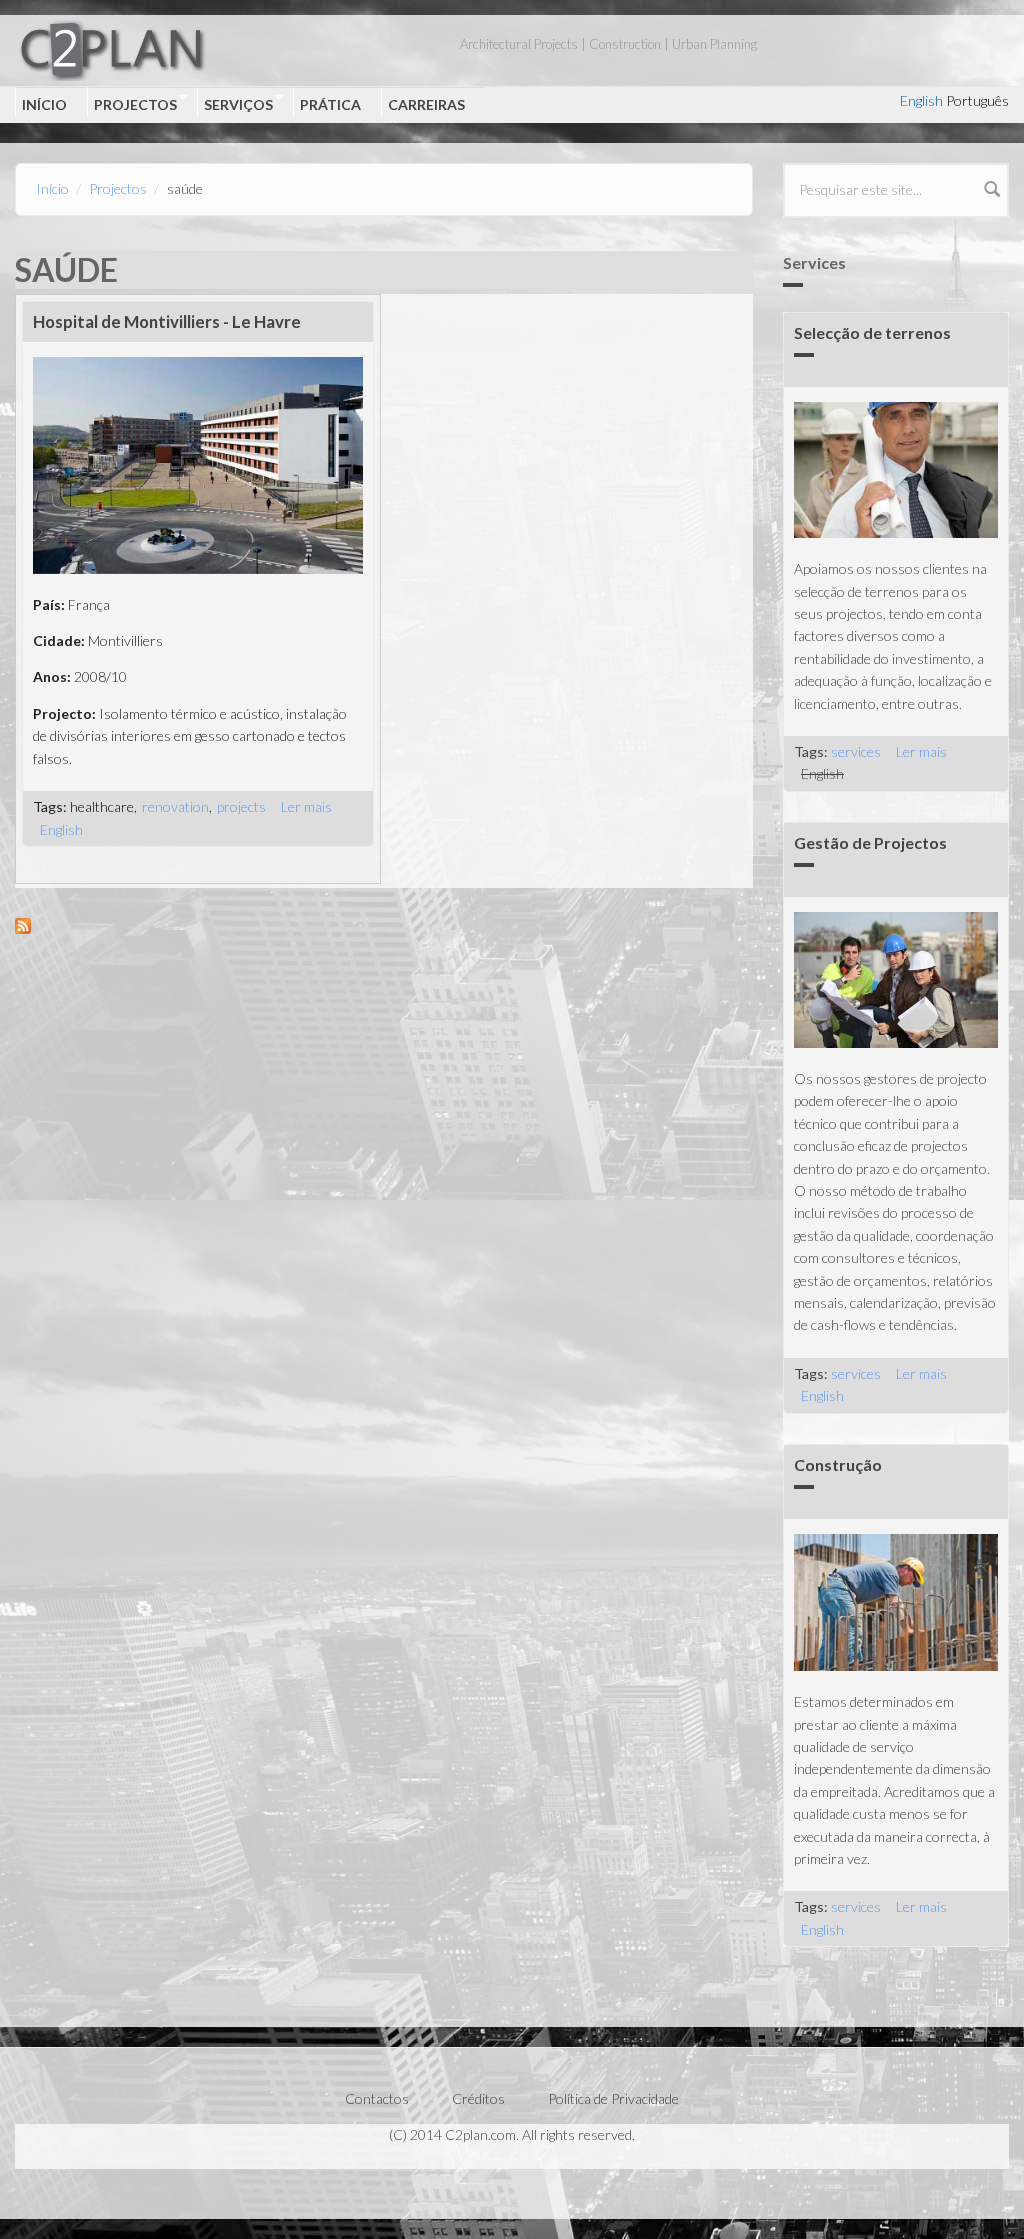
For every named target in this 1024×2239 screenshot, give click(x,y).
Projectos (132, 103)
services (856, 751)
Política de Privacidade (613, 2098)
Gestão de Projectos (870, 842)
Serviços (235, 103)
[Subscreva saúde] (384, 926)
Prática (330, 104)
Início (44, 104)
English (921, 100)
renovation (175, 806)
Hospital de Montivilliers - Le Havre (167, 321)
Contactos (377, 2098)
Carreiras (426, 104)
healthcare (102, 806)
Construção (838, 1464)
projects (241, 806)
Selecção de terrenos (872, 332)
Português (977, 100)
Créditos (478, 2098)
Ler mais (306, 806)
